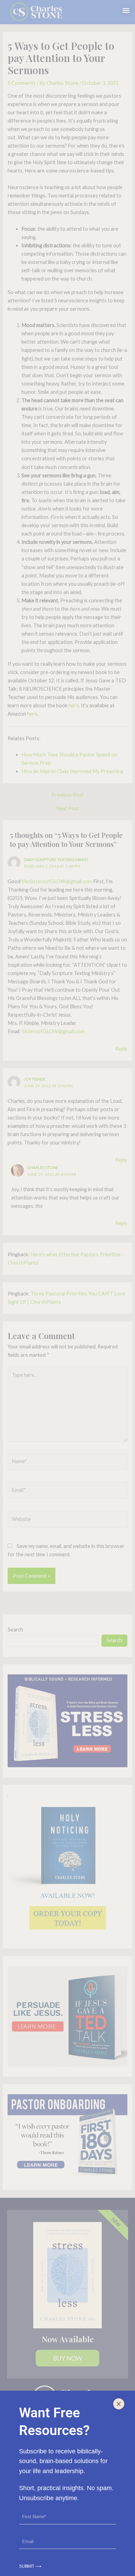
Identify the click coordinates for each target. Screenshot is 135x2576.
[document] (67, 1288)
